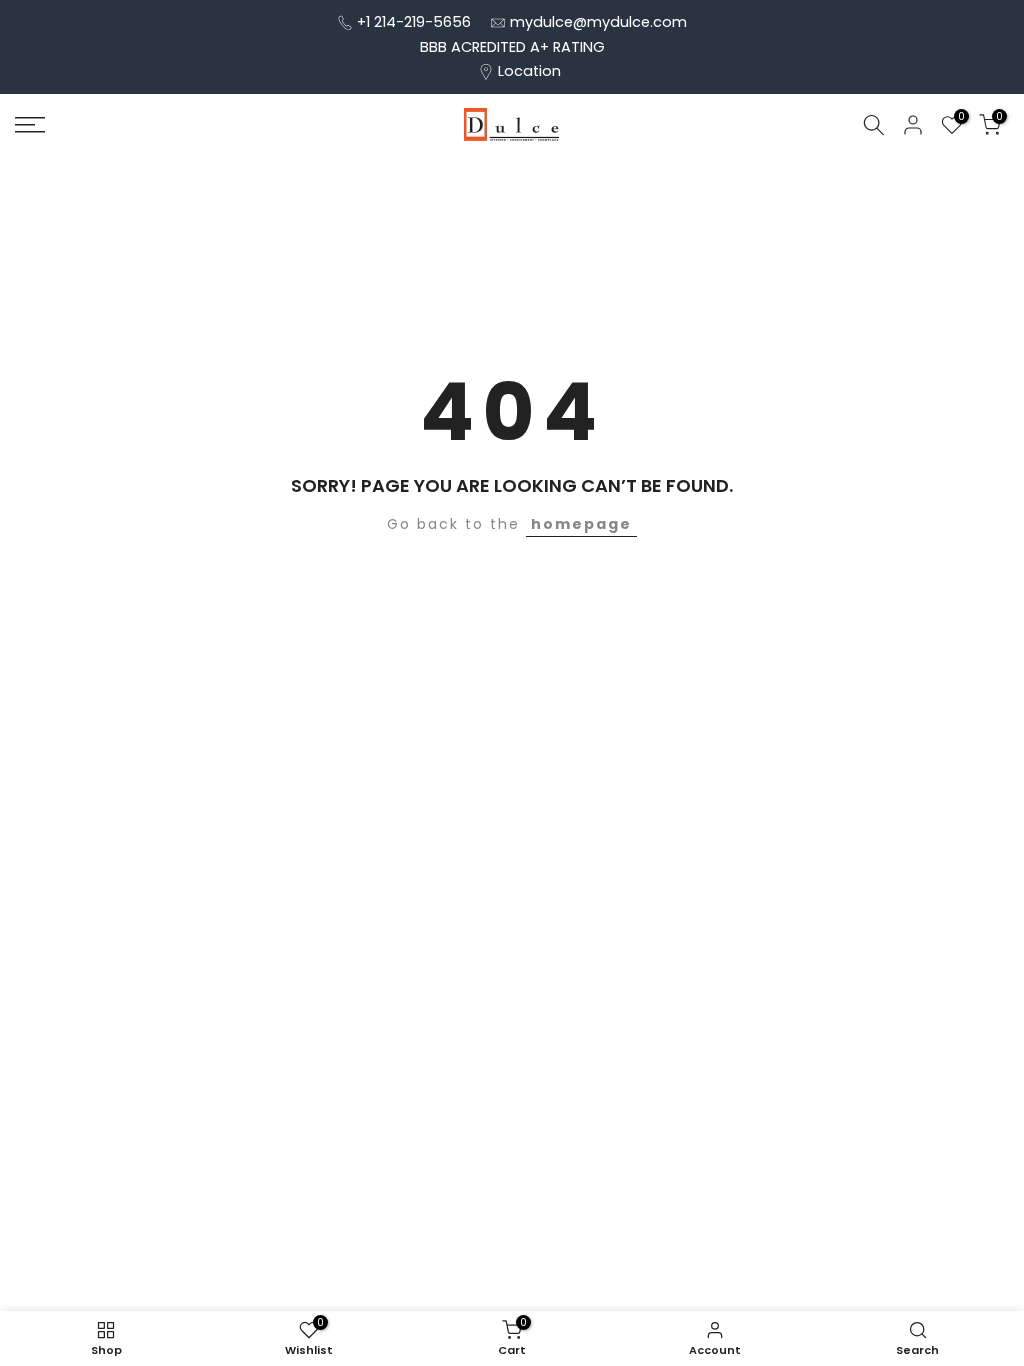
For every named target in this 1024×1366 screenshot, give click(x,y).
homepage (581, 524)
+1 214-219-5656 (414, 22)
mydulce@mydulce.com (598, 22)
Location (529, 71)
